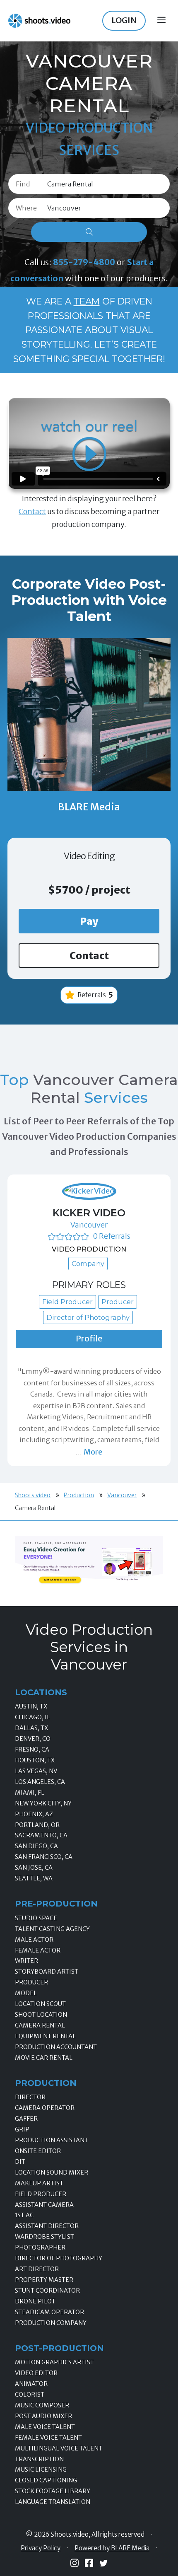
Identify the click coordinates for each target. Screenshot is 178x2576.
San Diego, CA (36, 1846)
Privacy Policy (41, 2548)
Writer (26, 1961)
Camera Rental (40, 2025)
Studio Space (36, 1918)
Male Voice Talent (45, 2427)
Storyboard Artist (47, 1972)
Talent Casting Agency (52, 1929)
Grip (22, 2129)
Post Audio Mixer (43, 2416)
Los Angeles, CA (40, 1782)
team (87, 301)
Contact (32, 511)
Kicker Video (89, 1213)
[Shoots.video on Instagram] (75, 2563)
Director (30, 2097)
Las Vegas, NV (36, 1771)
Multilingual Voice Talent (59, 2448)
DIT (20, 2162)
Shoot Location (41, 2015)
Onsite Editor (38, 2151)
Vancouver (89, 1225)
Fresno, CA (32, 1750)
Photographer (40, 2247)
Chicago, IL (32, 1717)
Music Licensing (41, 2470)
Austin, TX (31, 1706)
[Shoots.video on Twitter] (103, 2563)
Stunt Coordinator (47, 2291)
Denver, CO (33, 1739)
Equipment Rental (45, 2036)
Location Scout (40, 2004)
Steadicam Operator (49, 2312)
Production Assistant (52, 2140)
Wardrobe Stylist (44, 2237)
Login (124, 20)
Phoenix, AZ (34, 1814)
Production (79, 1495)
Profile (89, 1339)
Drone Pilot (35, 2301)
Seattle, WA (34, 1878)
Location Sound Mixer (52, 2172)
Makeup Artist (39, 2183)
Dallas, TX (31, 1728)
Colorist (30, 2395)
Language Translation (53, 2502)
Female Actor (38, 1950)
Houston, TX (35, 1760)
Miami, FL (30, 1793)
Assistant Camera (44, 2205)
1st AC (24, 2215)
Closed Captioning (46, 2480)
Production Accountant (56, 2047)
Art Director (37, 2269)
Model (26, 1993)
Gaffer (26, 2119)
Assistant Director (47, 2226)
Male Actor (34, 1940)
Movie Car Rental (44, 2058)
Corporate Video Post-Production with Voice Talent (89, 600)
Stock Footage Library (53, 2491)
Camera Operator (45, 2108)
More (93, 1452)
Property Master (44, 2280)
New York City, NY (43, 1803)
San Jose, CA (34, 1868)
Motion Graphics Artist (54, 2362)
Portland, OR (37, 1825)
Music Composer (42, 2405)
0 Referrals (112, 1236)
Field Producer (41, 2194)
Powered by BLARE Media (112, 2548)
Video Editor (36, 2373)
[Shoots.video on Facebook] (89, 2563)
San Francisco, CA (44, 1857)
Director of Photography (59, 2258)
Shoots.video (33, 1495)
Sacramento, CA (41, 1835)
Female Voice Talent (48, 2438)
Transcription (39, 2459)
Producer (31, 1982)
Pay (89, 921)
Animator (31, 2384)
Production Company (51, 2323)
